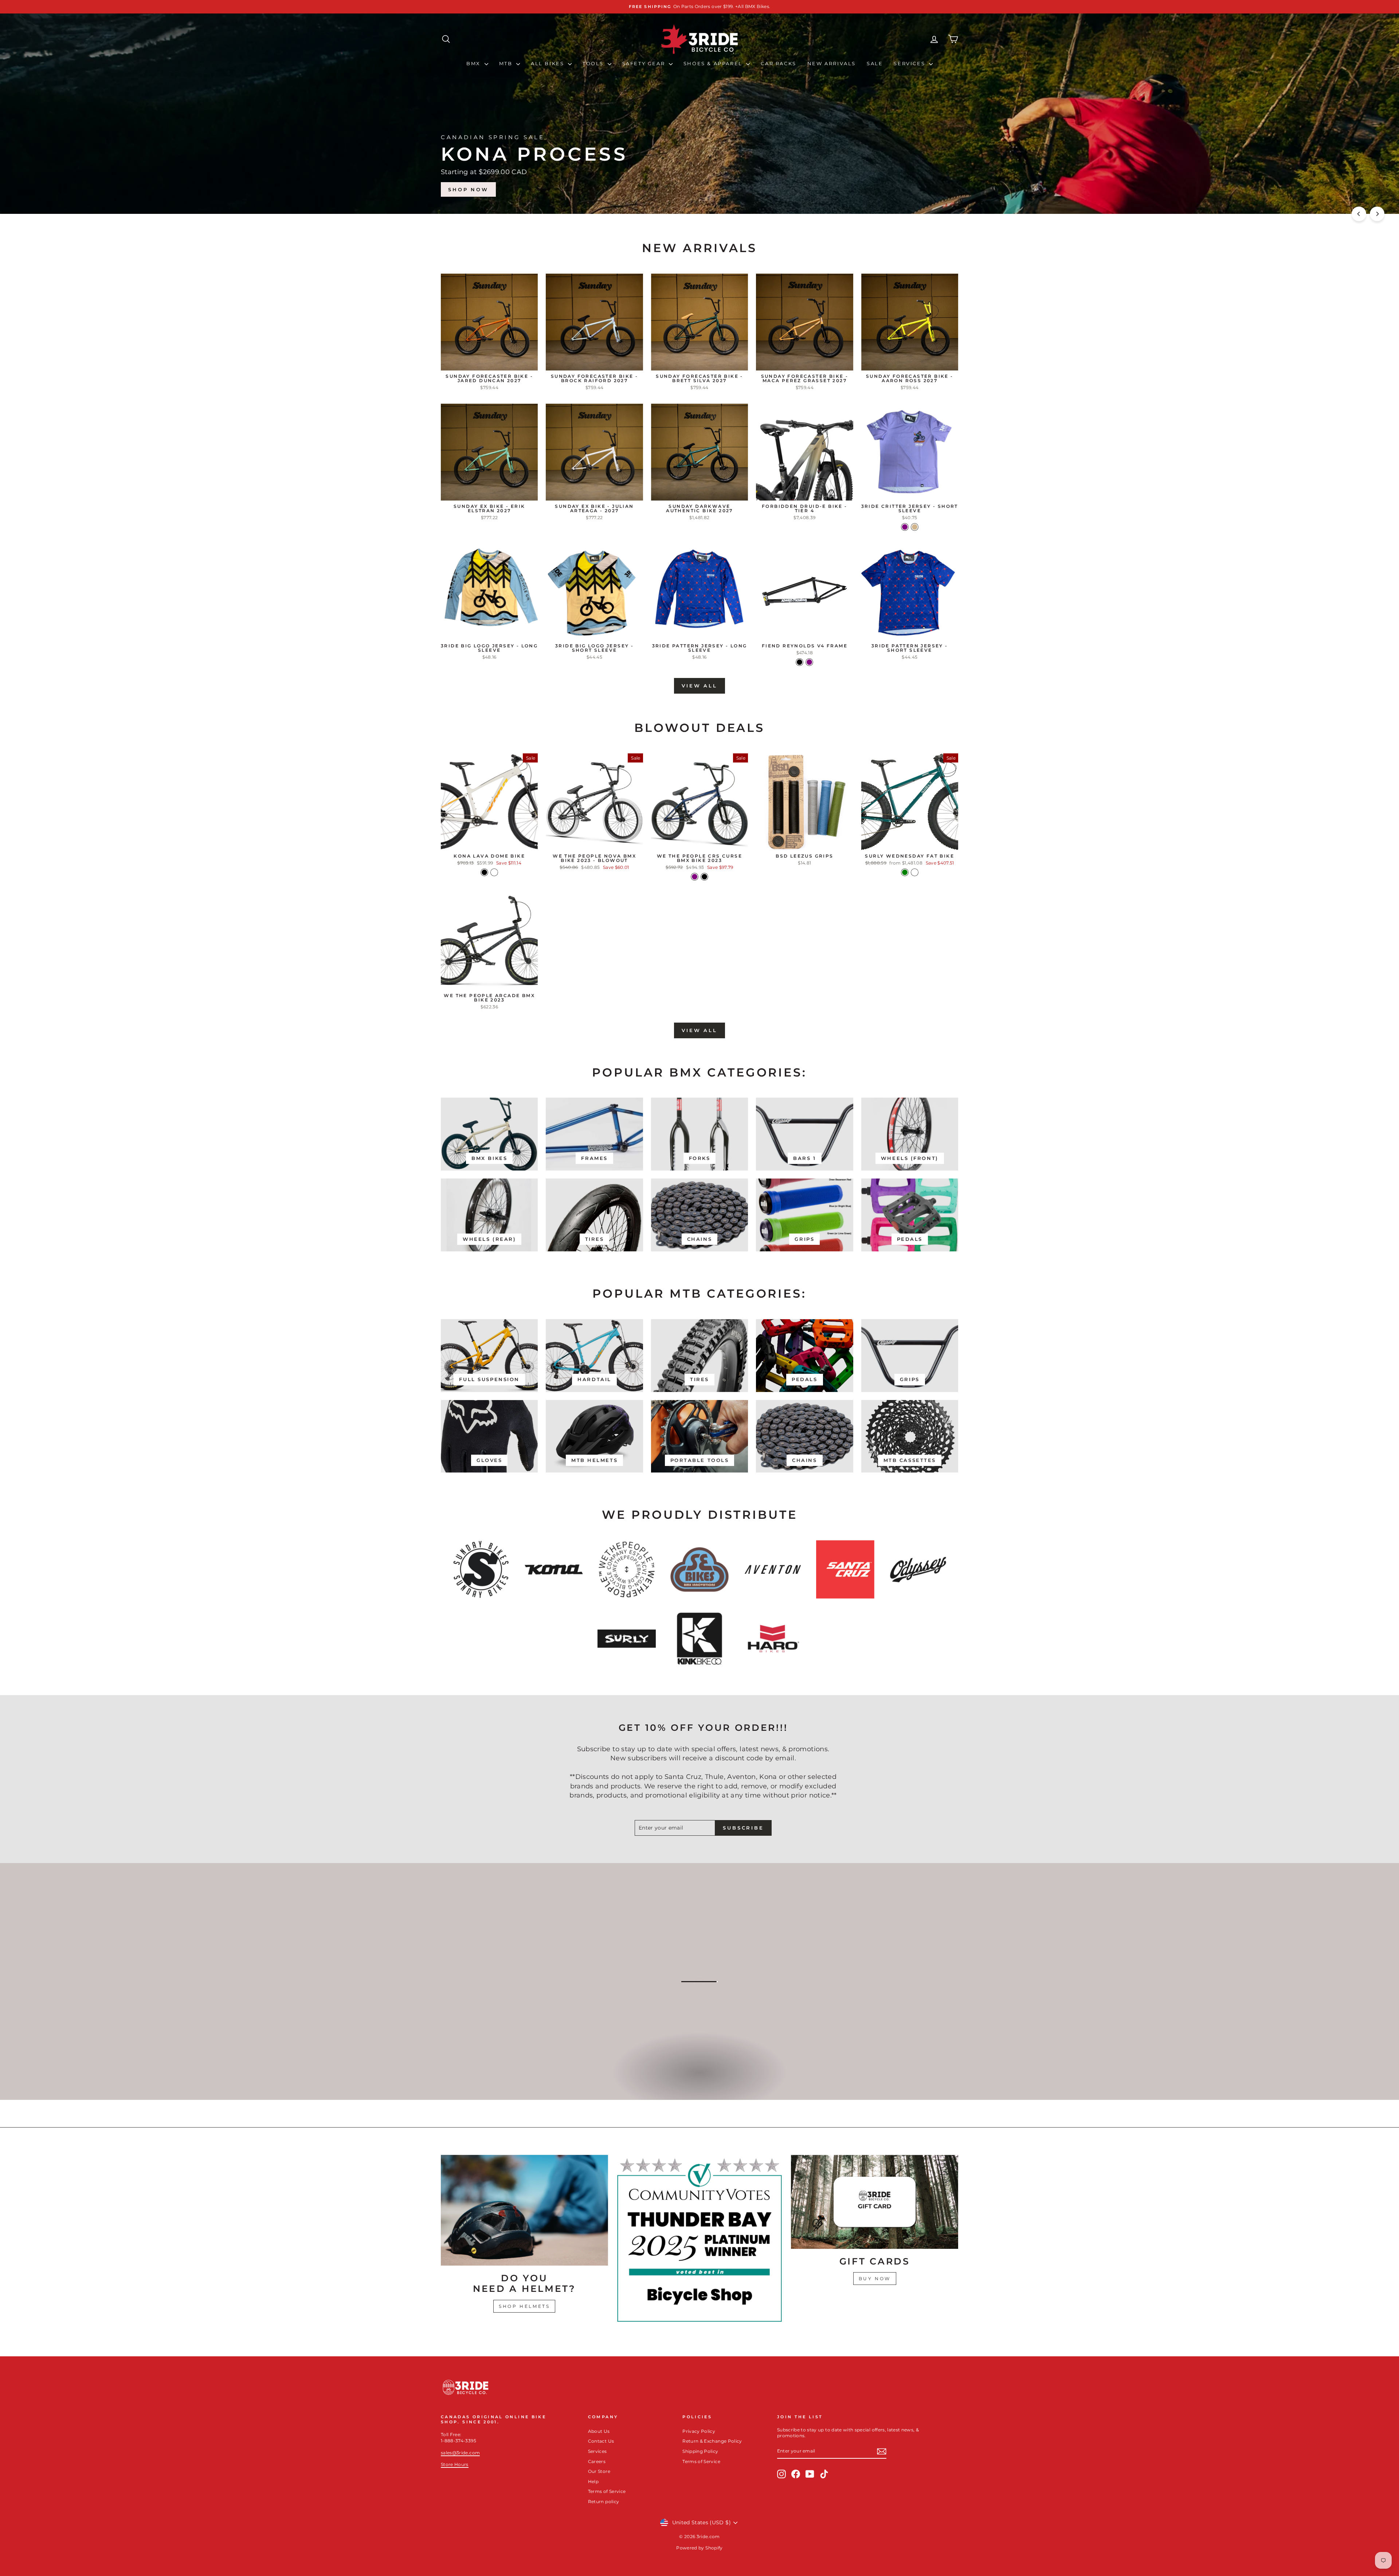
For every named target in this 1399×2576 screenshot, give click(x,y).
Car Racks (778, 63)
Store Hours (455, 2464)
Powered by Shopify (699, 2548)
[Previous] (1359, 214)
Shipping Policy (700, 2451)
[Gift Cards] (875, 2202)
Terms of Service (607, 2491)
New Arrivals (832, 63)
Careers (597, 2461)
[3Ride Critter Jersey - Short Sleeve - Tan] (915, 527)
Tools (594, 63)
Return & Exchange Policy (712, 2441)
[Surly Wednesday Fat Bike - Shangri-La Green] (905, 872)
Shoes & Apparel (714, 63)
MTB (507, 63)
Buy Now (875, 2279)
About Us (599, 2431)
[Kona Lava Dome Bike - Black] (484, 872)
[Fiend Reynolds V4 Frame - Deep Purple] (809, 662)
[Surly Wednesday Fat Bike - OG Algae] (915, 872)
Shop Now (929, 189)
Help (593, 2481)
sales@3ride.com (460, 2453)
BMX (474, 63)
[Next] (1377, 214)
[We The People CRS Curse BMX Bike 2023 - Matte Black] (704, 877)
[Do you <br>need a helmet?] (524, 2210)
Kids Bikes (699, 2080)
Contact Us (601, 2441)
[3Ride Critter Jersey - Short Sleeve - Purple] (905, 527)
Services (910, 63)
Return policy (604, 2501)
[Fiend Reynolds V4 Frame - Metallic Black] (800, 662)
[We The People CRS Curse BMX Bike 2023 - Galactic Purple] (695, 877)
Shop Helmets (524, 2306)
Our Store (599, 2471)
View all (699, 686)
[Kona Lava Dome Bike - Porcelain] (494, 872)
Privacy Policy (699, 2431)
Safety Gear (645, 63)
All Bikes (548, 63)
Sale (875, 63)
